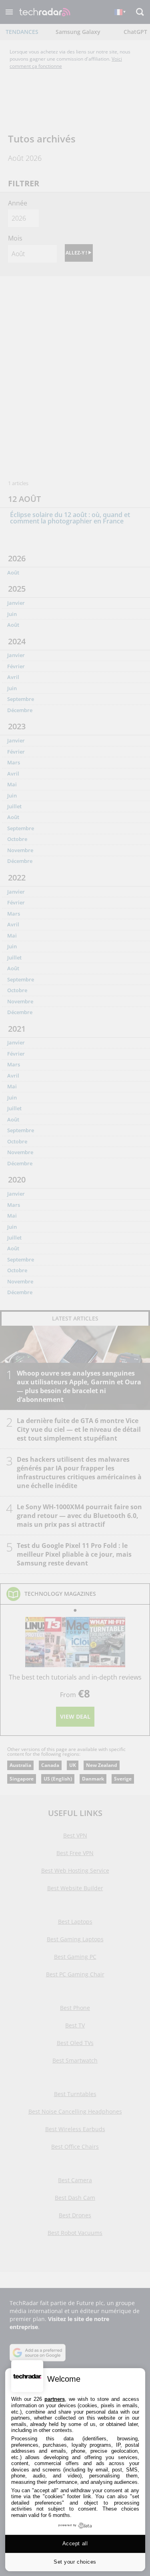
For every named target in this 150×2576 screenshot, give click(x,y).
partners (55, 2399)
